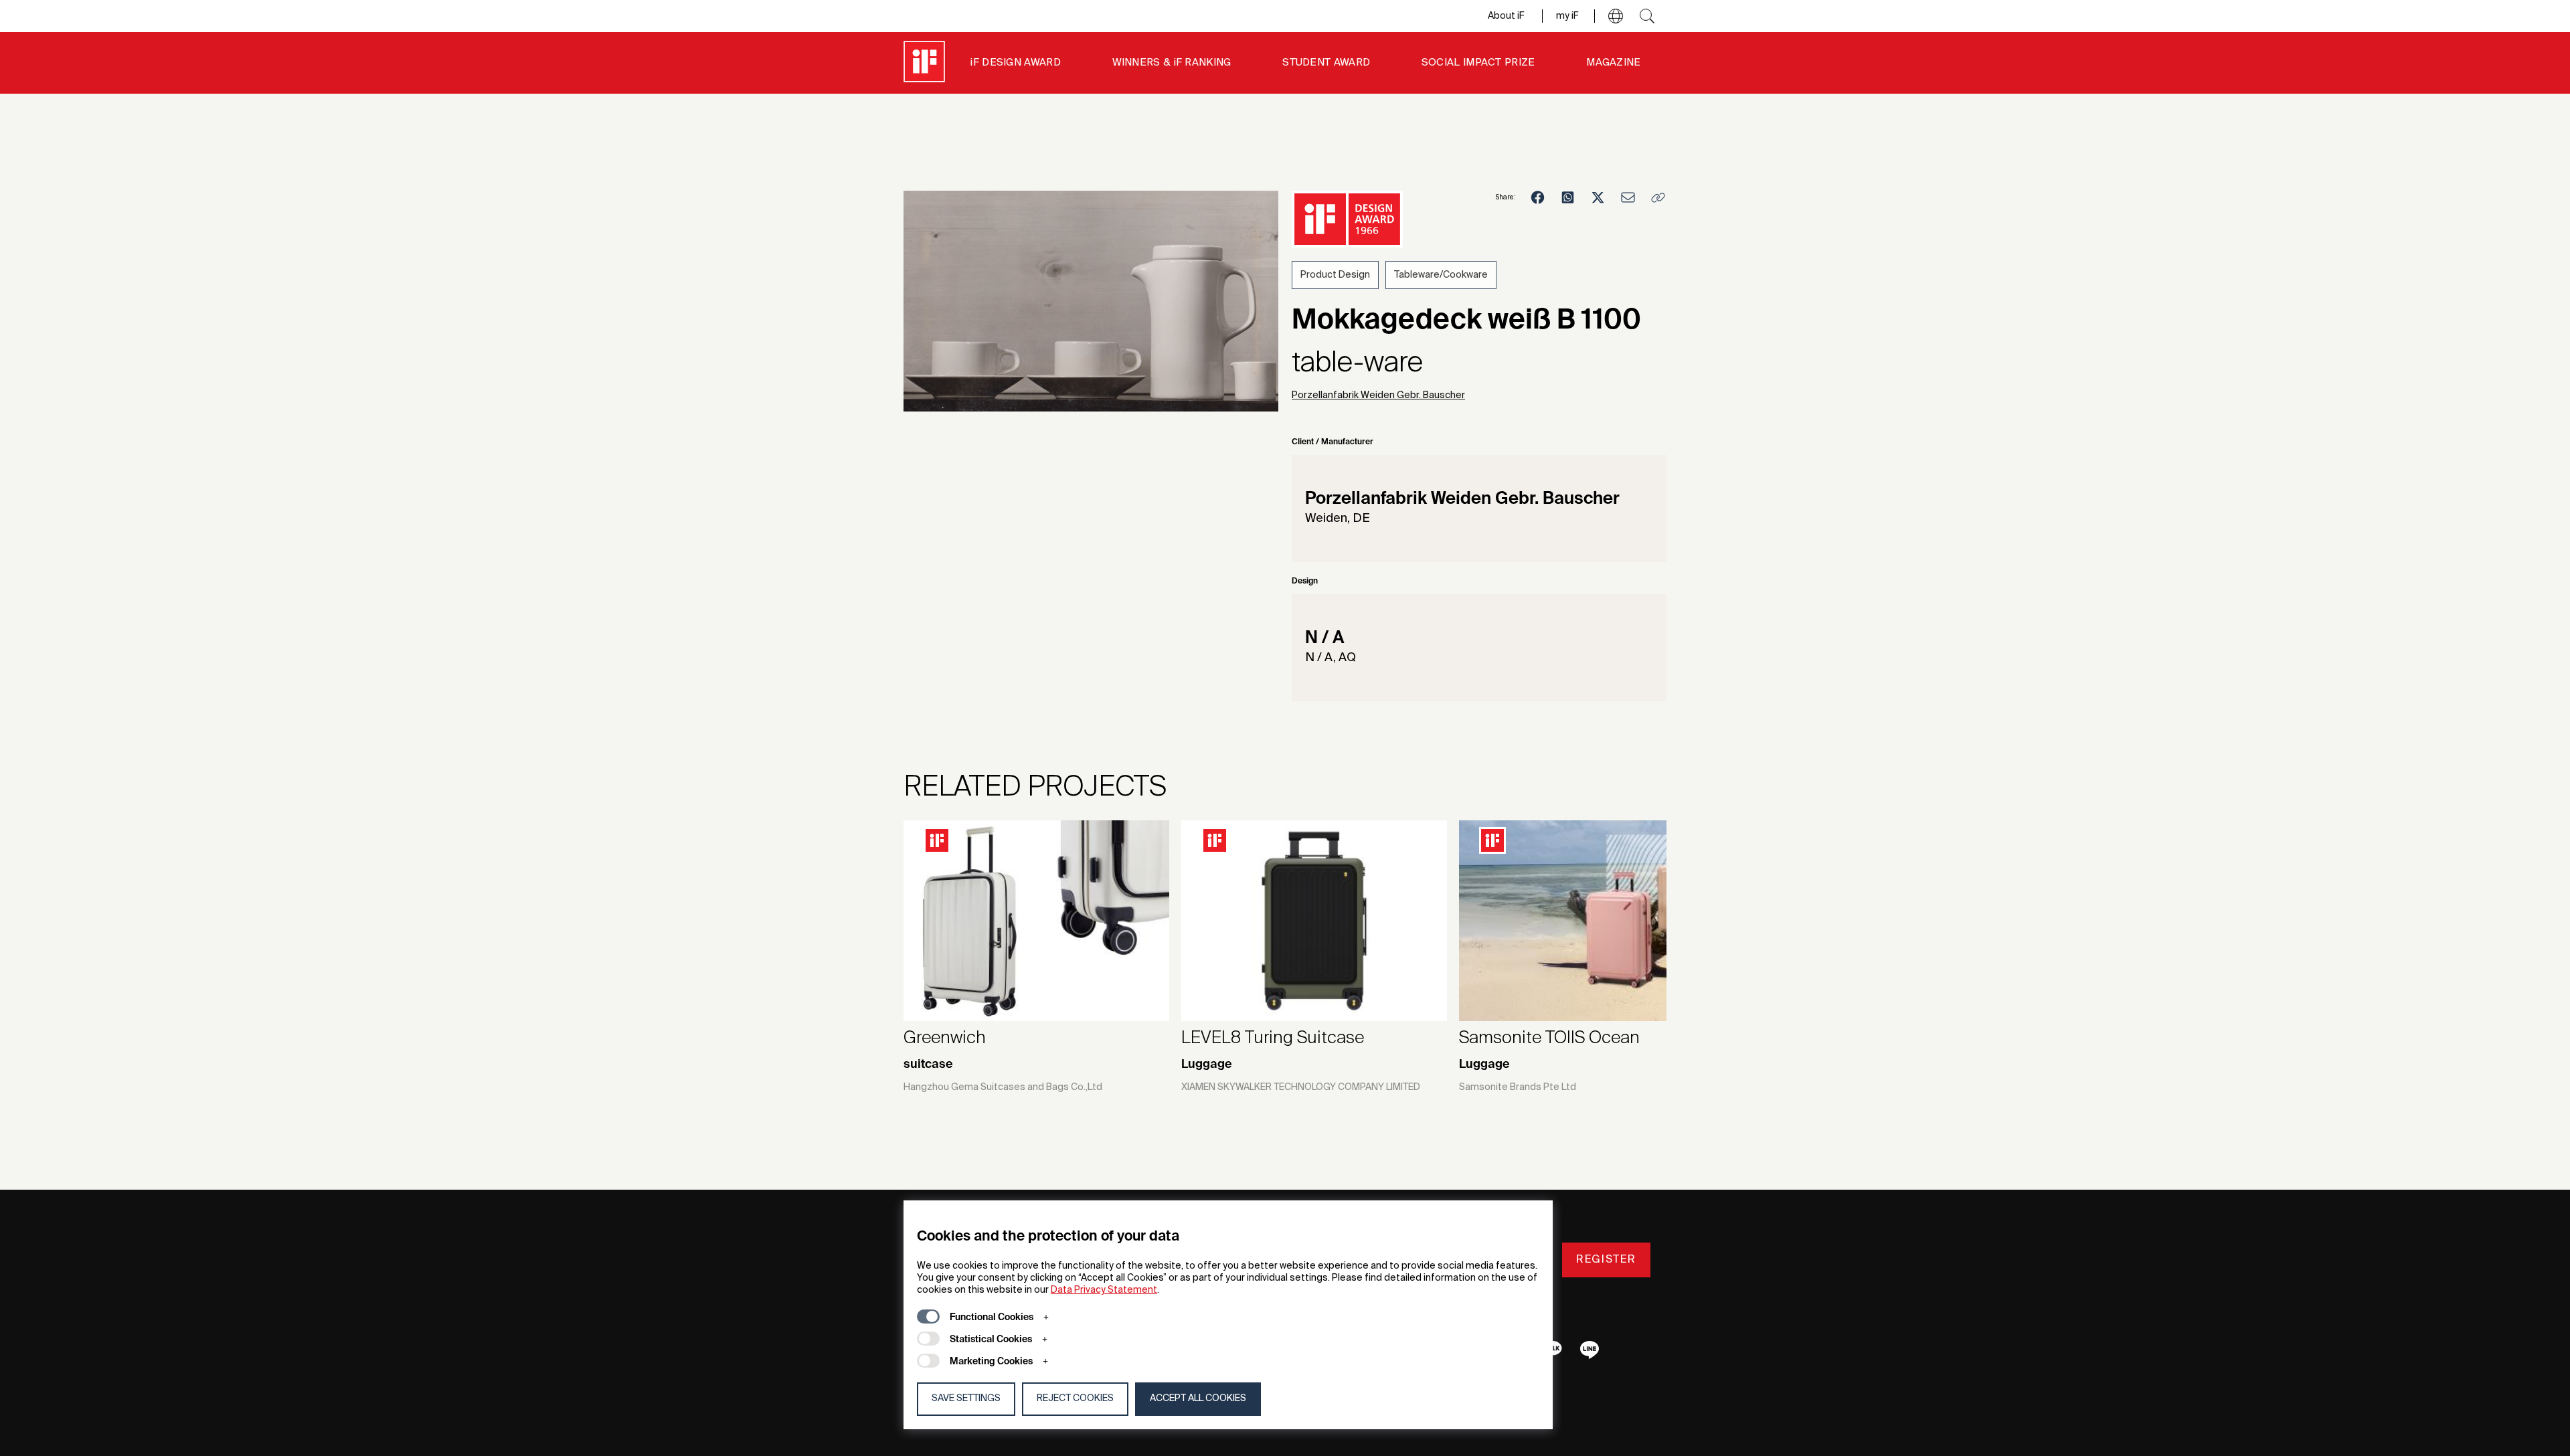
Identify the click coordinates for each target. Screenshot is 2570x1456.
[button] (1616, 16)
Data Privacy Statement (1104, 1290)
